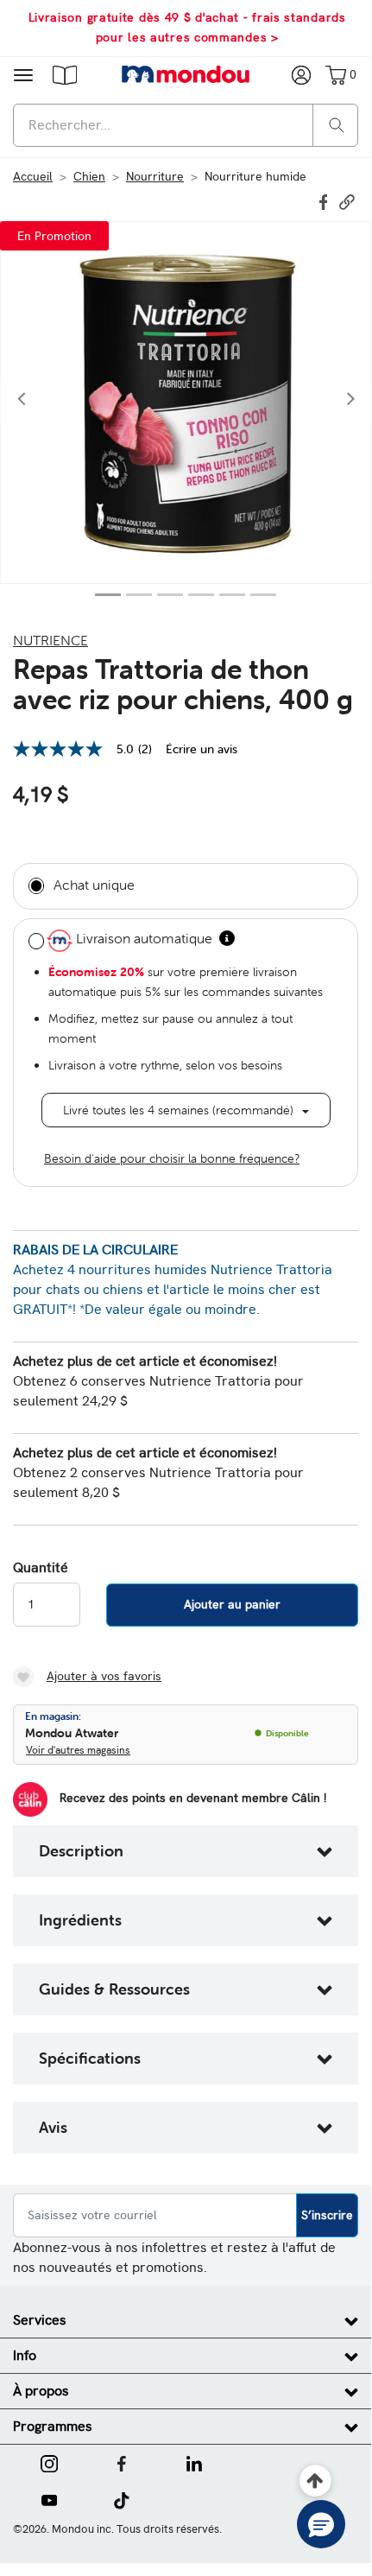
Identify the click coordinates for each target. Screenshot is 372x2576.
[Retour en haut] (315, 2481)
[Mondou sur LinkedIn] (194, 2462)
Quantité (41, 1568)
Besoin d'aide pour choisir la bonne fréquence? (172, 1158)
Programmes (53, 2426)
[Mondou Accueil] (186, 74)
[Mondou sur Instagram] (49, 2462)
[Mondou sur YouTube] (49, 2499)
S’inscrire (327, 2215)
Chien (89, 176)
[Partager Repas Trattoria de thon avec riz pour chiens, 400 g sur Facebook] (325, 200)
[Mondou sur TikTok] (121, 2499)
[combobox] (186, 125)
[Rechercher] (337, 124)
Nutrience (50, 640)
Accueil (33, 176)
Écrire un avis (202, 749)
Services (40, 2320)
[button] (65, 74)
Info (25, 2355)
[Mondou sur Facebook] (122, 2462)
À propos (41, 2391)
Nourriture (155, 176)
